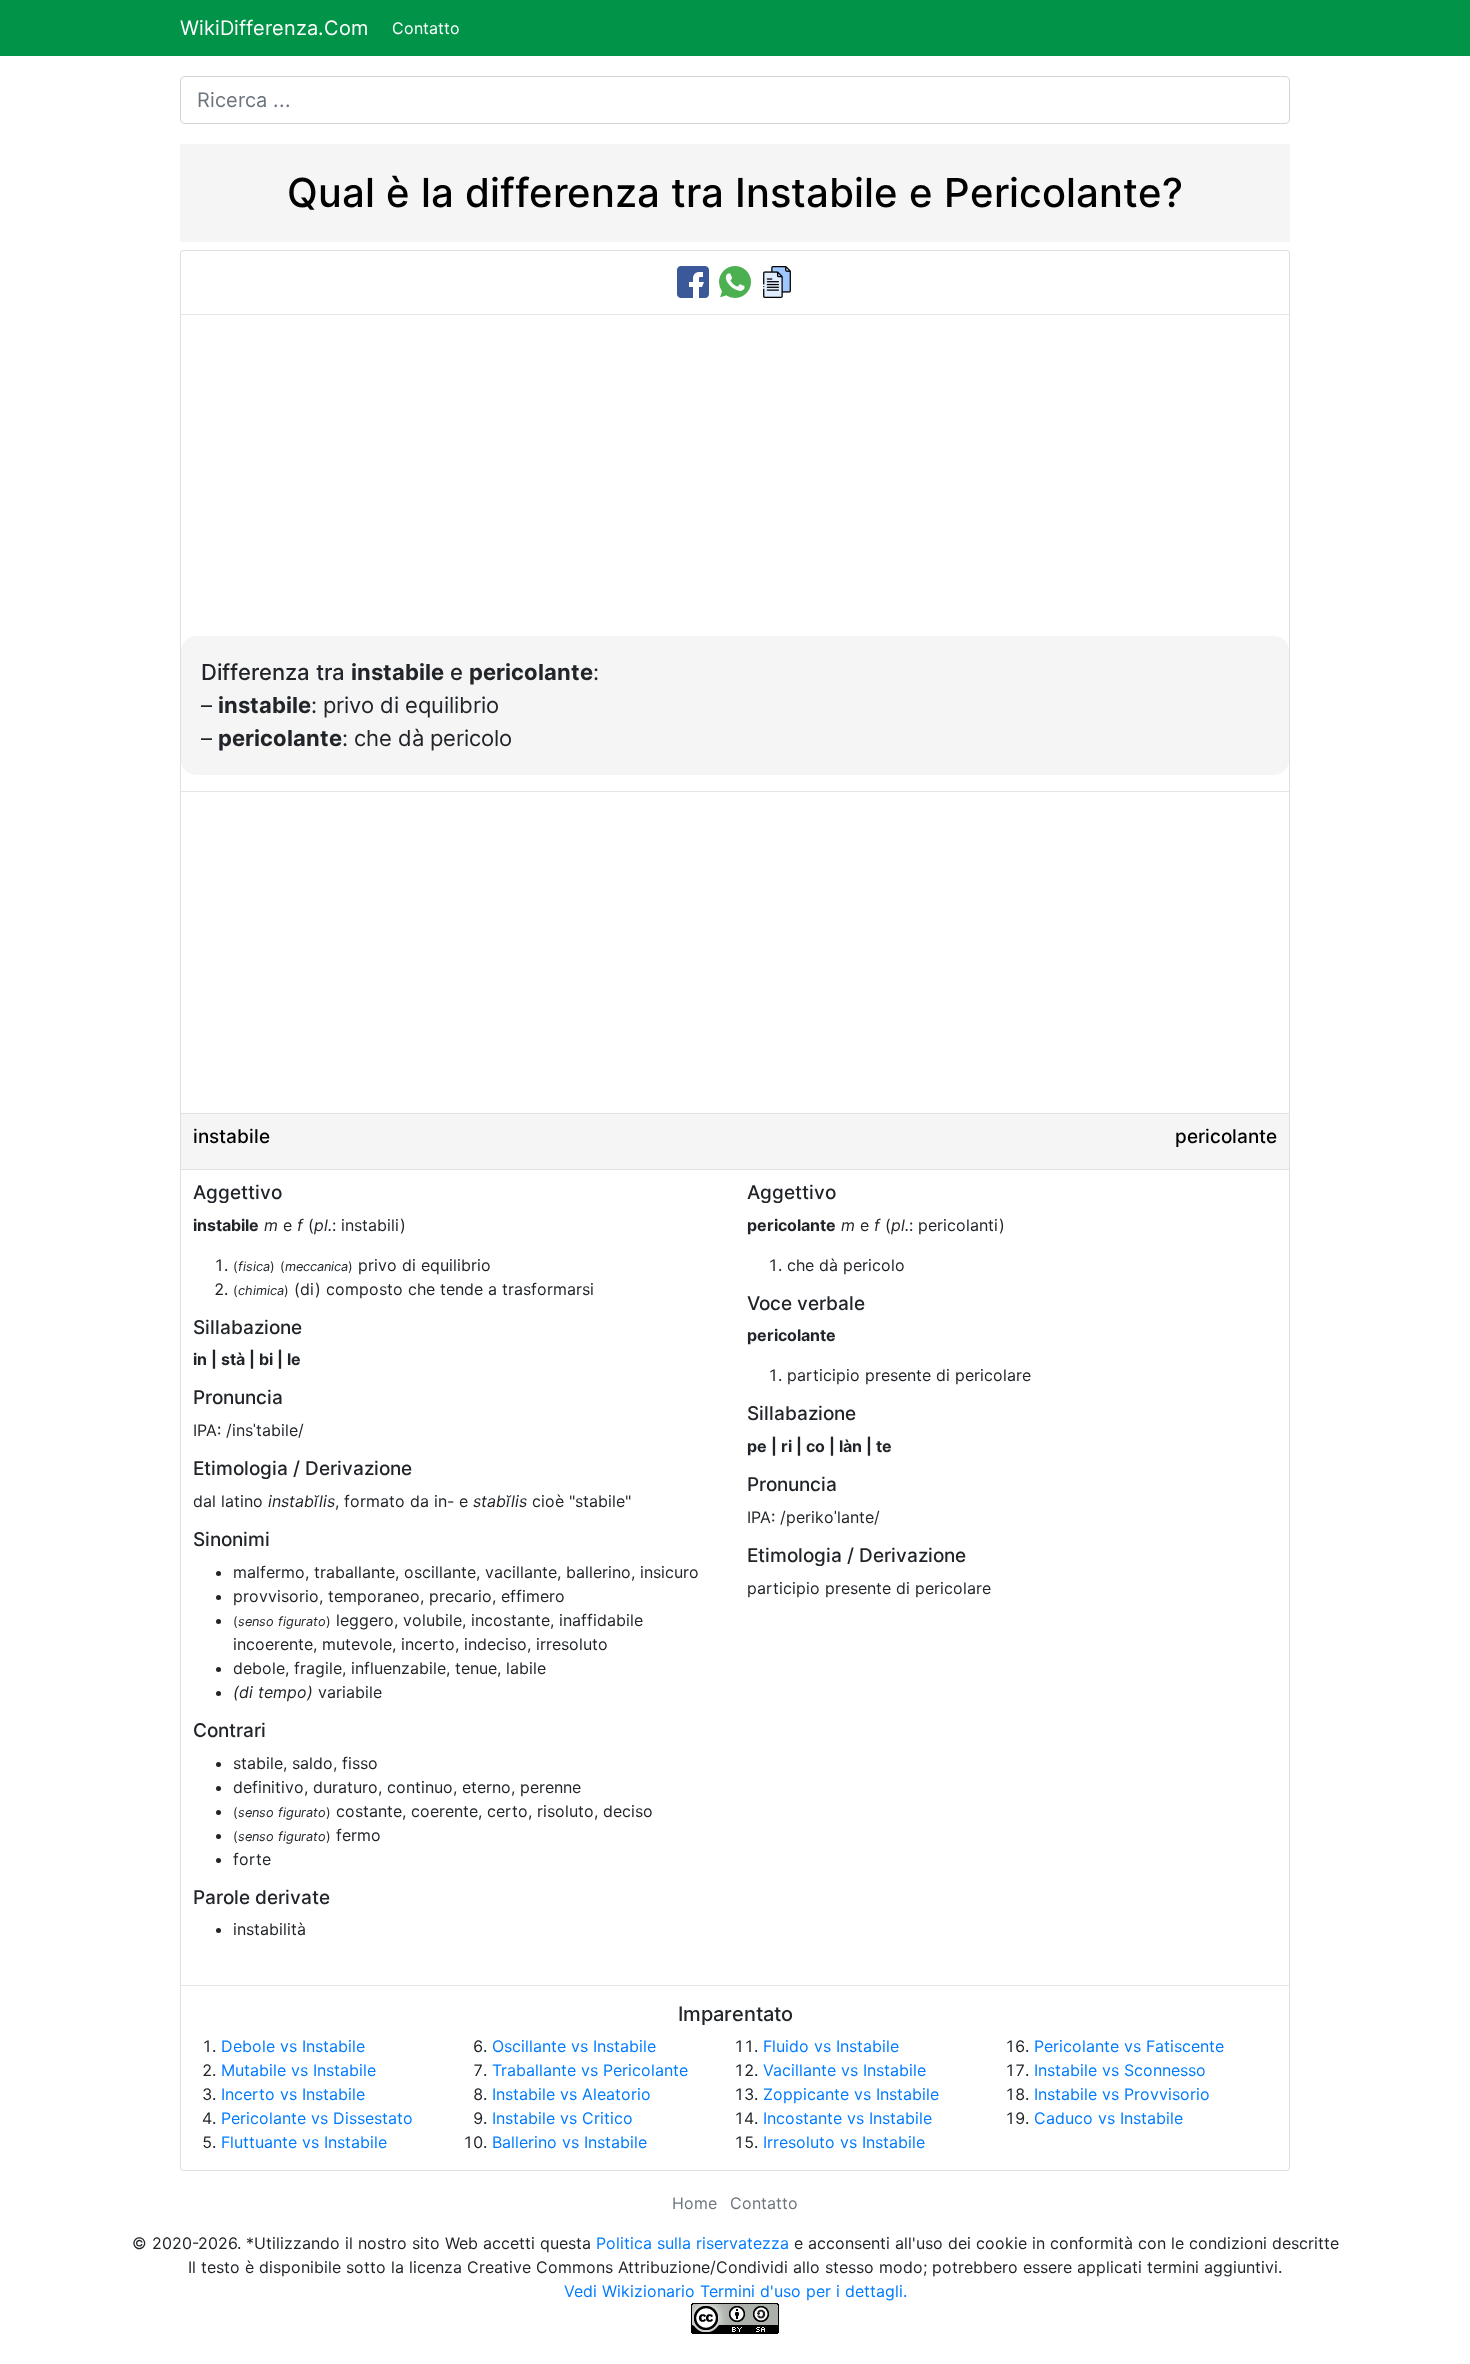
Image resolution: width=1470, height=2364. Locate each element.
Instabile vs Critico (562, 2118)
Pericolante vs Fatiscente (1129, 2046)
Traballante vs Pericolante (590, 2070)
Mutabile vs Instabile (298, 2070)
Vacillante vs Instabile (844, 2070)
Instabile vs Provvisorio (1122, 2094)
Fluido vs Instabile (831, 2046)
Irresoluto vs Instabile (844, 2142)
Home (694, 2203)
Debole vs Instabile (293, 2046)
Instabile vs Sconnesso (1120, 2070)
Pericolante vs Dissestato (317, 2118)
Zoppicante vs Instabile (851, 2094)
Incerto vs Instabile (293, 2094)
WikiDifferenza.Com (274, 28)
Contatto (426, 28)
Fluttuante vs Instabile (304, 2142)
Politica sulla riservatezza (692, 2243)
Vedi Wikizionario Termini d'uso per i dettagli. (735, 2291)
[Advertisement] (735, 486)
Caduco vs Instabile (1108, 2118)
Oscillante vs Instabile (574, 2046)
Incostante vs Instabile (847, 2118)
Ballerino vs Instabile (569, 2142)
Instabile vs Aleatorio (571, 2094)
